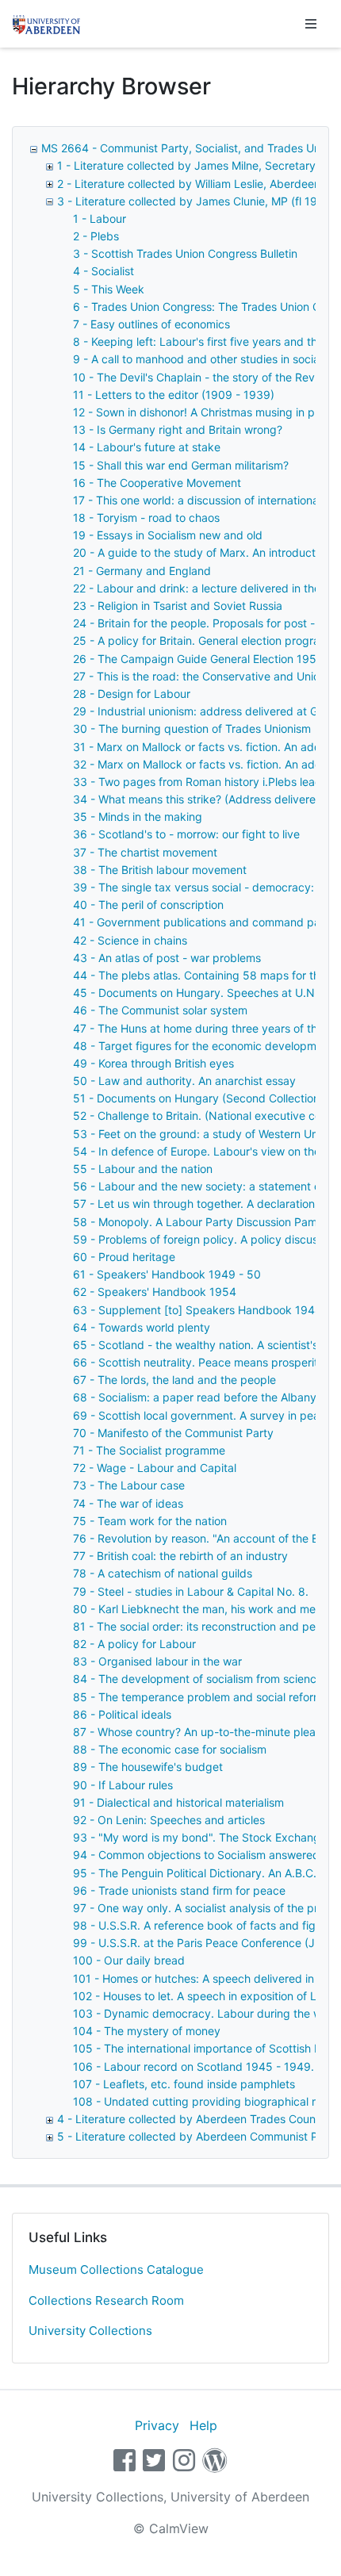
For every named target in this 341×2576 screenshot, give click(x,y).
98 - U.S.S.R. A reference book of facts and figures (205, 1925)
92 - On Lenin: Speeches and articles (169, 1820)
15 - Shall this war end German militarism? (181, 465)
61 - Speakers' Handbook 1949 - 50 (167, 1274)
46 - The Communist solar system (160, 1010)
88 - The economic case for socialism (170, 1749)
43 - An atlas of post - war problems (167, 958)
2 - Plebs (96, 236)
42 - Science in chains (130, 940)
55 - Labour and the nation (143, 1169)
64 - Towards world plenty (142, 1327)
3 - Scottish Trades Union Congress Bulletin (185, 253)
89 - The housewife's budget (148, 1767)
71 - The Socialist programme (149, 1450)
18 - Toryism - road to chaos (146, 517)
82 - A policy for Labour (134, 1644)
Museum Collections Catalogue (116, 2269)
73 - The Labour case (129, 1485)
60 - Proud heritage (124, 1257)
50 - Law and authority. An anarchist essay (184, 1081)
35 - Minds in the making (138, 816)
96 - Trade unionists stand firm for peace (179, 1890)
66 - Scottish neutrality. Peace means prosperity (199, 1362)
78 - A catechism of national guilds (163, 1573)
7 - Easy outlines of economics (151, 324)
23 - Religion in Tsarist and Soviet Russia (178, 606)
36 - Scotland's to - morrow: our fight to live (186, 834)
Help (203, 2425)
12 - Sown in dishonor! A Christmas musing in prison (206, 412)
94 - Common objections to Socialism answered (196, 1855)
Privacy (157, 2425)
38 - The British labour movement (160, 870)
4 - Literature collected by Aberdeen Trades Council (192, 2119)
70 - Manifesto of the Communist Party (173, 1433)
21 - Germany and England (142, 571)
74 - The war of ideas (128, 1503)
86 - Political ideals (122, 1714)
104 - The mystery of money (147, 2031)
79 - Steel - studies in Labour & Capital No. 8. (191, 1591)
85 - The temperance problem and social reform (198, 1697)
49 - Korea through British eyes (153, 1063)
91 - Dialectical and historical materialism (178, 1802)
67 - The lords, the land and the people (174, 1380)
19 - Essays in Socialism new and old (168, 535)
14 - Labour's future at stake (147, 447)
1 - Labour (100, 218)
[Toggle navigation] (311, 24)
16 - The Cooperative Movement (157, 483)
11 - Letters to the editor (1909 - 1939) (174, 395)
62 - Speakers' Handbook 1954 (155, 1292)
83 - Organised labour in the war (157, 1661)
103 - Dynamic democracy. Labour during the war (203, 2013)
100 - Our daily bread (129, 1960)
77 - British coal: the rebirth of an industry (180, 1556)
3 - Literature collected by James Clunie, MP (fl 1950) (196, 201)
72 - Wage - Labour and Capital (155, 1468)
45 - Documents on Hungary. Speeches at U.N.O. (201, 993)
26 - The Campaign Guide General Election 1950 (198, 659)
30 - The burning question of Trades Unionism (192, 728)
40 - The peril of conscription (148, 905)
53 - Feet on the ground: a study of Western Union (203, 1134)
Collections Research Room (106, 2300)
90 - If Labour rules (123, 1785)
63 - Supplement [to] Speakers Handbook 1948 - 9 (207, 1310)
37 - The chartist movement (145, 852)
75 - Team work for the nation (150, 1521)
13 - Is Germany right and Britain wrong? (178, 429)
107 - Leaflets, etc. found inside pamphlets (184, 2084)
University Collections (90, 2331)
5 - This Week (109, 289)
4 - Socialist (103, 271)
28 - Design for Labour (132, 694)
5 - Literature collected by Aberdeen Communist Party (198, 2136)
